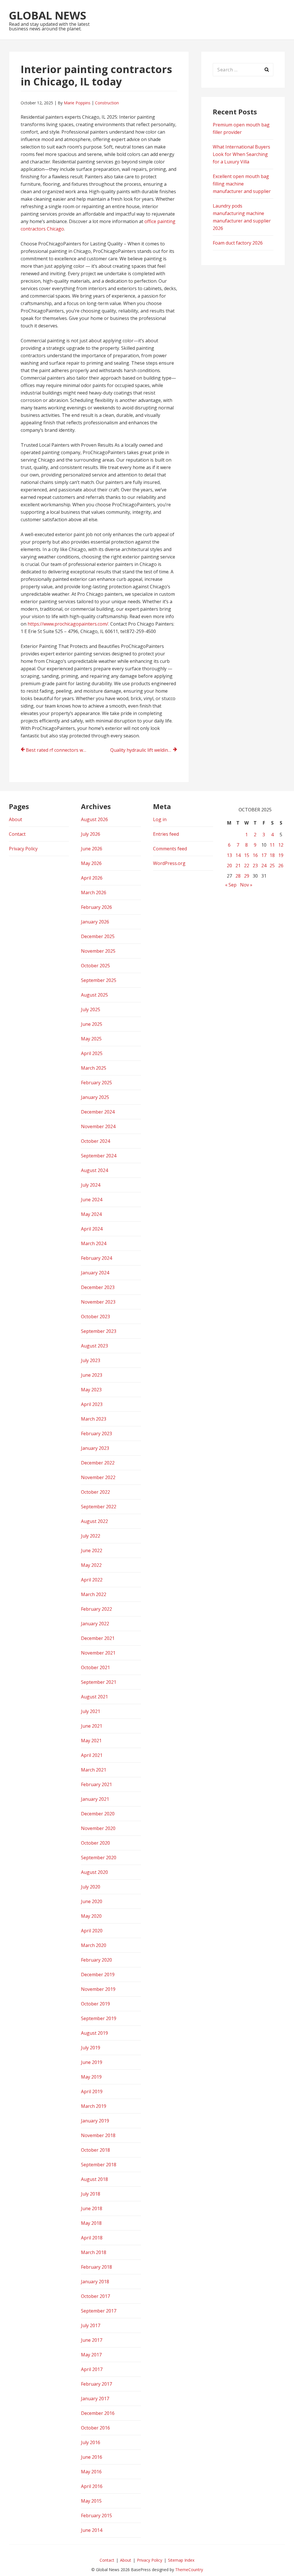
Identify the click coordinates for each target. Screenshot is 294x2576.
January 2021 (95, 1799)
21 (238, 866)
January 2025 (95, 1097)
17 (264, 855)
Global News (48, 15)
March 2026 (94, 892)
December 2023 (98, 1287)
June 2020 (92, 1901)
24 (264, 866)
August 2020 (94, 1872)
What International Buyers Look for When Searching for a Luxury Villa (241, 154)
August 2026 (94, 819)
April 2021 (92, 1755)
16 (255, 855)
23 (255, 866)
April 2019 (92, 2091)
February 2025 (96, 1083)
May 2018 (91, 2223)
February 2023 (96, 1434)
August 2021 (94, 1697)
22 (247, 866)
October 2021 (95, 1667)
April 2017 (92, 2369)
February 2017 (96, 2384)
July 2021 (91, 1711)
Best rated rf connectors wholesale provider (59, 750)
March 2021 (94, 1770)
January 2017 (95, 2399)
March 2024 (94, 1243)
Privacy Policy (23, 849)
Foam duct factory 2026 (238, 243)
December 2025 (98, 936)
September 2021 (99, 1682)
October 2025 (95, 966)
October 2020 (95, 1843)
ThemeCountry (189, 2570)
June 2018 (92, 2208)
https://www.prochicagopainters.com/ (68, 624)
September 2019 (99, 2018)
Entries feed (166, 834)
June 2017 (92, 2340)
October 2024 (95, 1141)
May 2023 (91, 1390)
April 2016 (92, 2486)
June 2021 (92, 1726)
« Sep (231, 885)
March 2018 (94, 2252)
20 (229, 866)
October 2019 (95, 2004)
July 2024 (91, 1185)
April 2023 (92, 1404)
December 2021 (98, 1638)
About (16, 819)
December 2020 (98, 1814)
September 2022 (99, 1507)
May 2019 (91, 2077)
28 (238, 876)
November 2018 (98, 2135)
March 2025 (94, 1068)
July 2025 (91, 1009)
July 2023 (91, 1360)
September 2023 (99, 1331)
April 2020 (92, 1931)
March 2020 (94, 1945)
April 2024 (92, 1229)
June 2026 (92, 849)
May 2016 (91, 2472)
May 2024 (91, 1214)
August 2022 (94, 1521)
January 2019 (95, 2121)
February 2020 (96, 1960)
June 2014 (92, 2530)
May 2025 (91, 1039)
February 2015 (96, 2516)
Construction (107, 103)
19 (281, 855)
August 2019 (94, 2033)
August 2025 (94, 995)
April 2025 (92, 1053)
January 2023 (95, 1448)
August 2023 (94, 1346)
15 (247, 855)
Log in (160, 819)
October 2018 (95, 2150)
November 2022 (98, 1477)
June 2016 (92, 2457)
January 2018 (95, 2282)
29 (247, 876)
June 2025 (92, 1024)
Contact (17, 834)
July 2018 (91, 2194)
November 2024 (98, 1126)
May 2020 (91, 1916)
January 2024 (95, 1273)
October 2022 (95, 1492)
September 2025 (99, 980)
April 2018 (92, 2238)
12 (281, 845)
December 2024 (98, 1112)
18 (272, 855)
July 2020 (91, 1887)
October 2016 (95, 2428)
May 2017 (91, 2355)
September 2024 (99, 1156)
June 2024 (92, 1200)
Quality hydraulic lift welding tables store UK (144, 750)
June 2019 (92, 2062)
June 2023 (92, 1375)
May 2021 (91, 1741)
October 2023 (95, 1317)
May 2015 (91, 2501)
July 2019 (91, 2048)
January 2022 (95, 1624)
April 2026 (92, 878)
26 (281, 866)
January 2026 (95, 922)
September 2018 (99, 2165)
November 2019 (98, 1989)
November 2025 (98, 951)
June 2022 (92, 1550)
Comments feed (170, 849)
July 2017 (91, 2325)
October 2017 (95, 2296)
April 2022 (92, 1580)
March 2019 (94, 2106)
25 (272, 866)
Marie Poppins (77, 103)
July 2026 (91, 834)
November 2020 (98, 1828)
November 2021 (98, 1653)
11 (272, 845)
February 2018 (96, 2267)
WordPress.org (169, 863)
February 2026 (96, 907)
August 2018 (94, 2179)
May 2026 (91, 863)
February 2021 (96, 1784)
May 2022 (91, 1565)
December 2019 (98, 1975)
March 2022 (94, 1594)
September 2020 (99, 1858)
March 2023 (94, 1419)
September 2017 (99, 2311)
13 (229, 855)
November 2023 (98, 1302)
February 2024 (96, 1258)
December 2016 (98, 2413)
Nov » (246, 885)
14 (238, 855)
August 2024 (94, 1170)
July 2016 (91, 2442)
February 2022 (96, 1609)
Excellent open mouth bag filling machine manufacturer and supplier (242, 184)
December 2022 (98, 1463)
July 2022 (91, 1536)
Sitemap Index (181, 2560)
